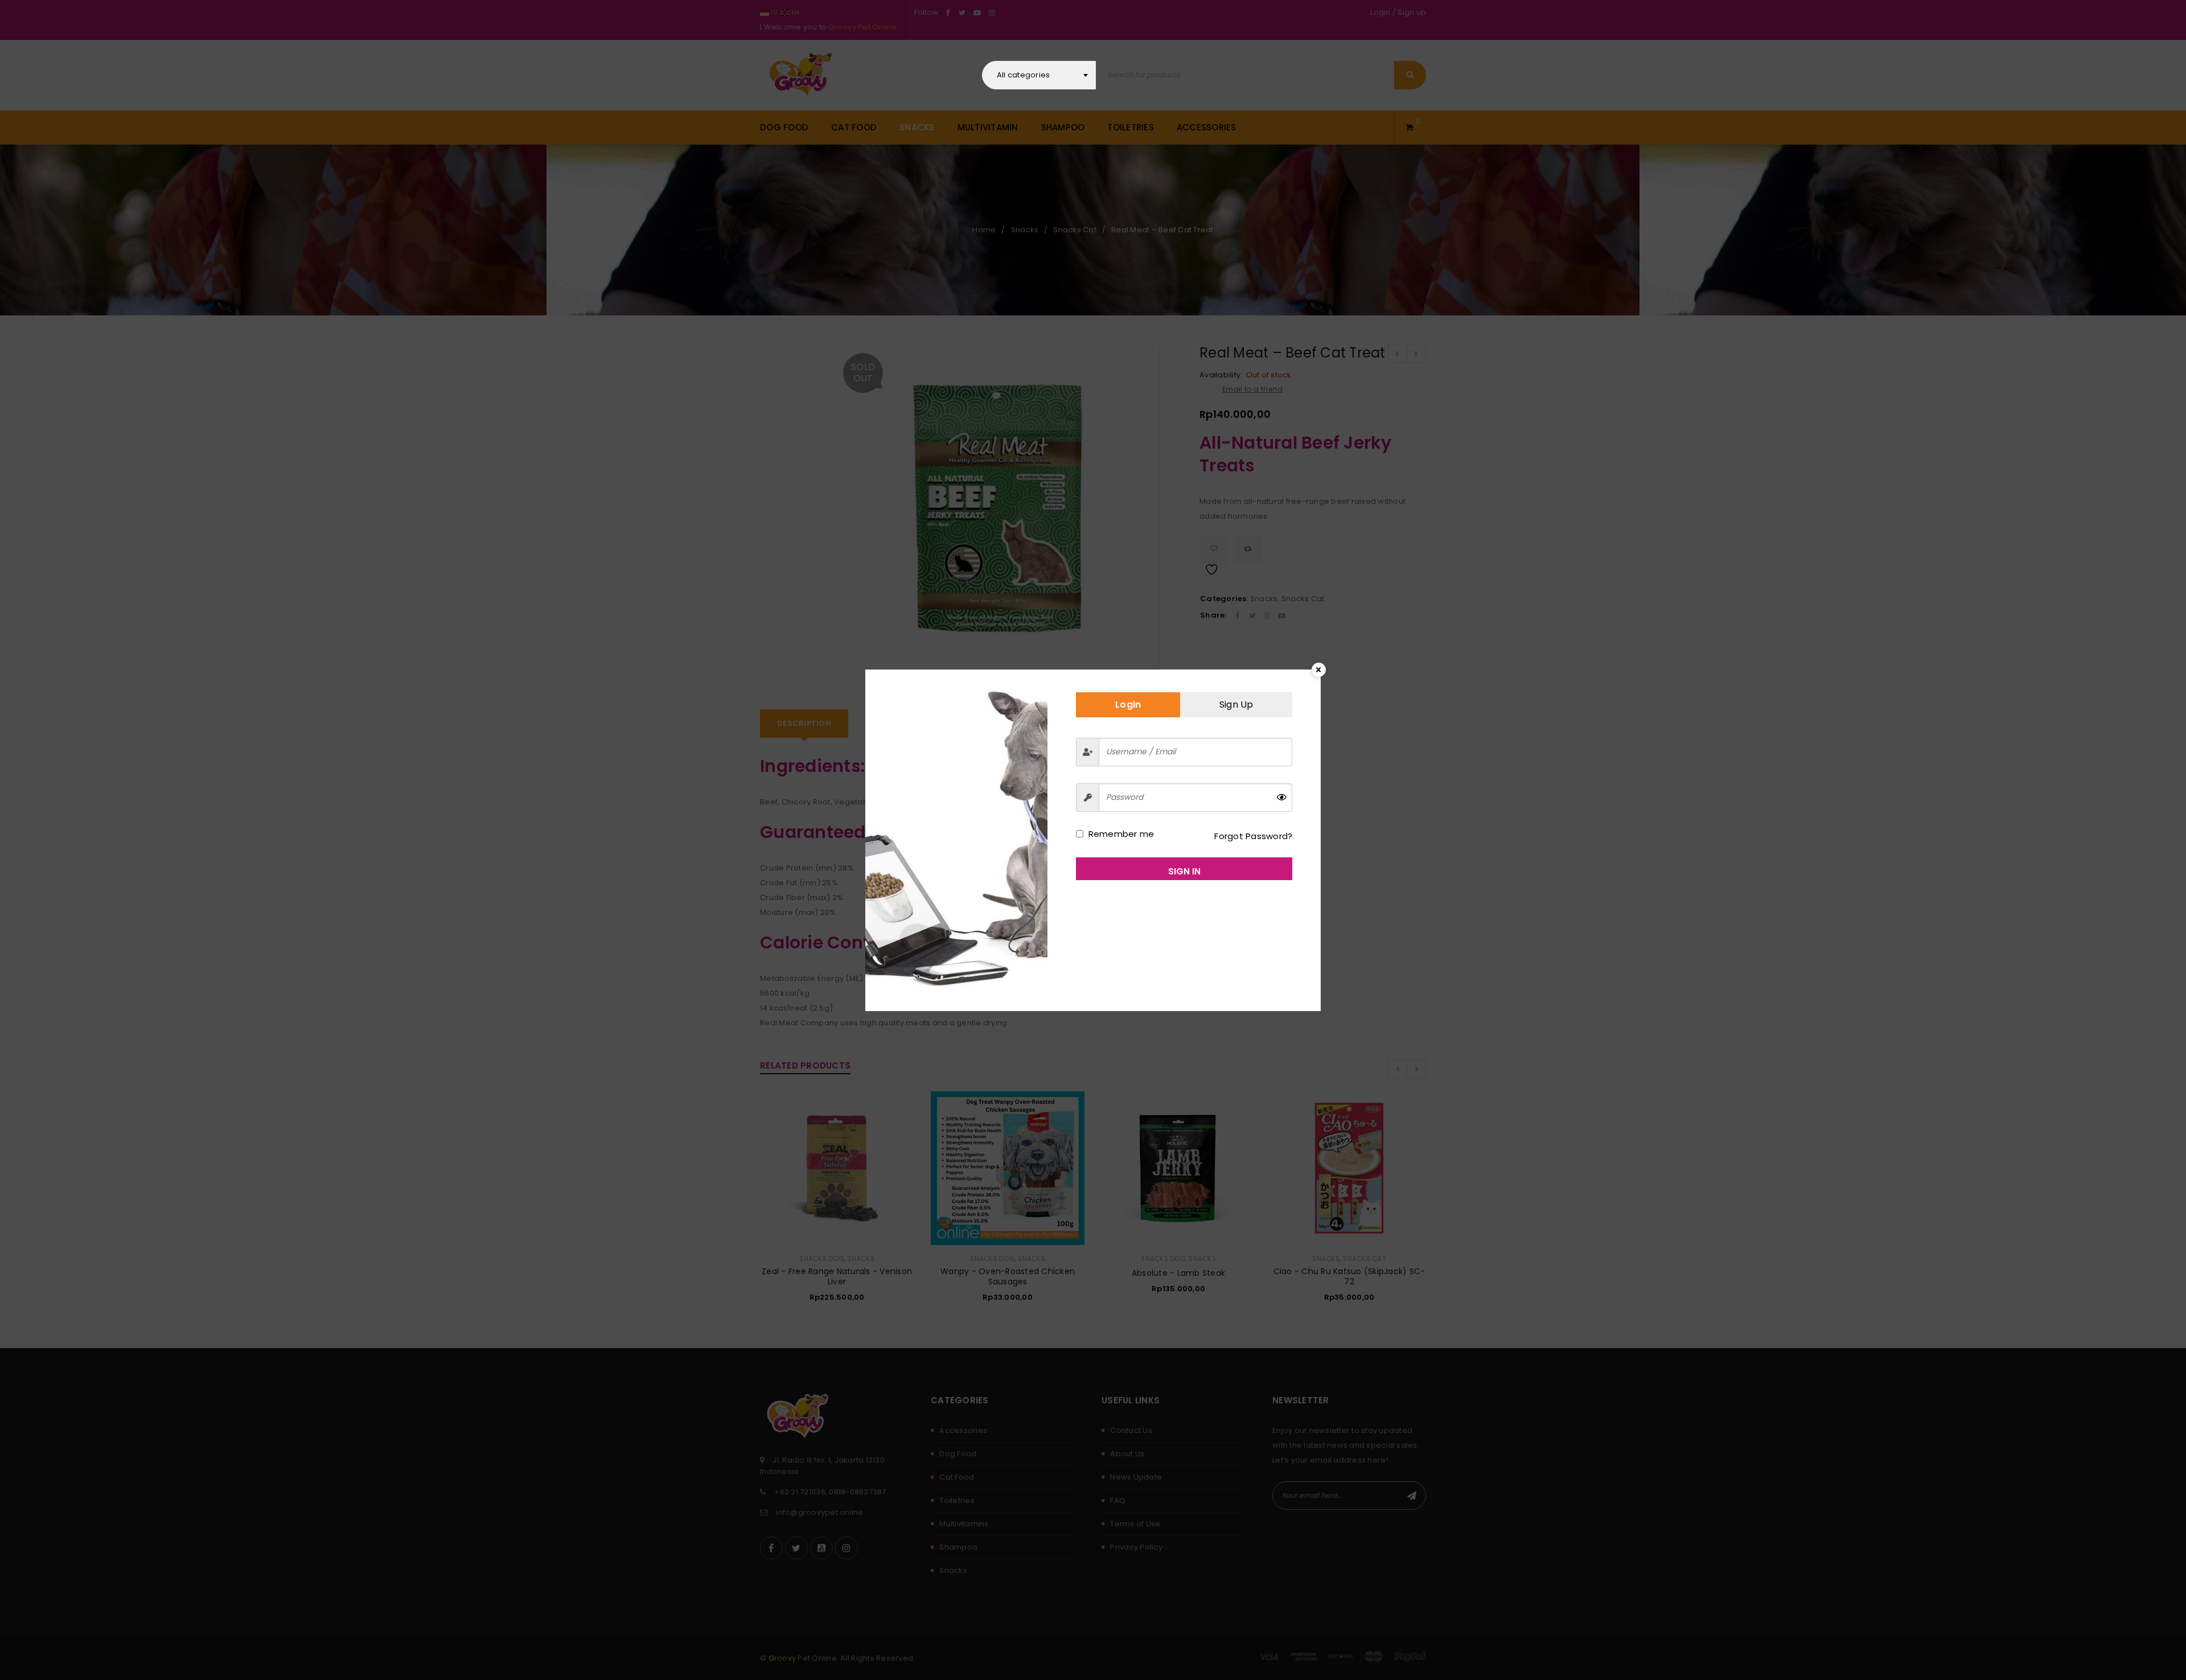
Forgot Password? (1253, 836)
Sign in (1184, 871)
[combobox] (1039, 75)
